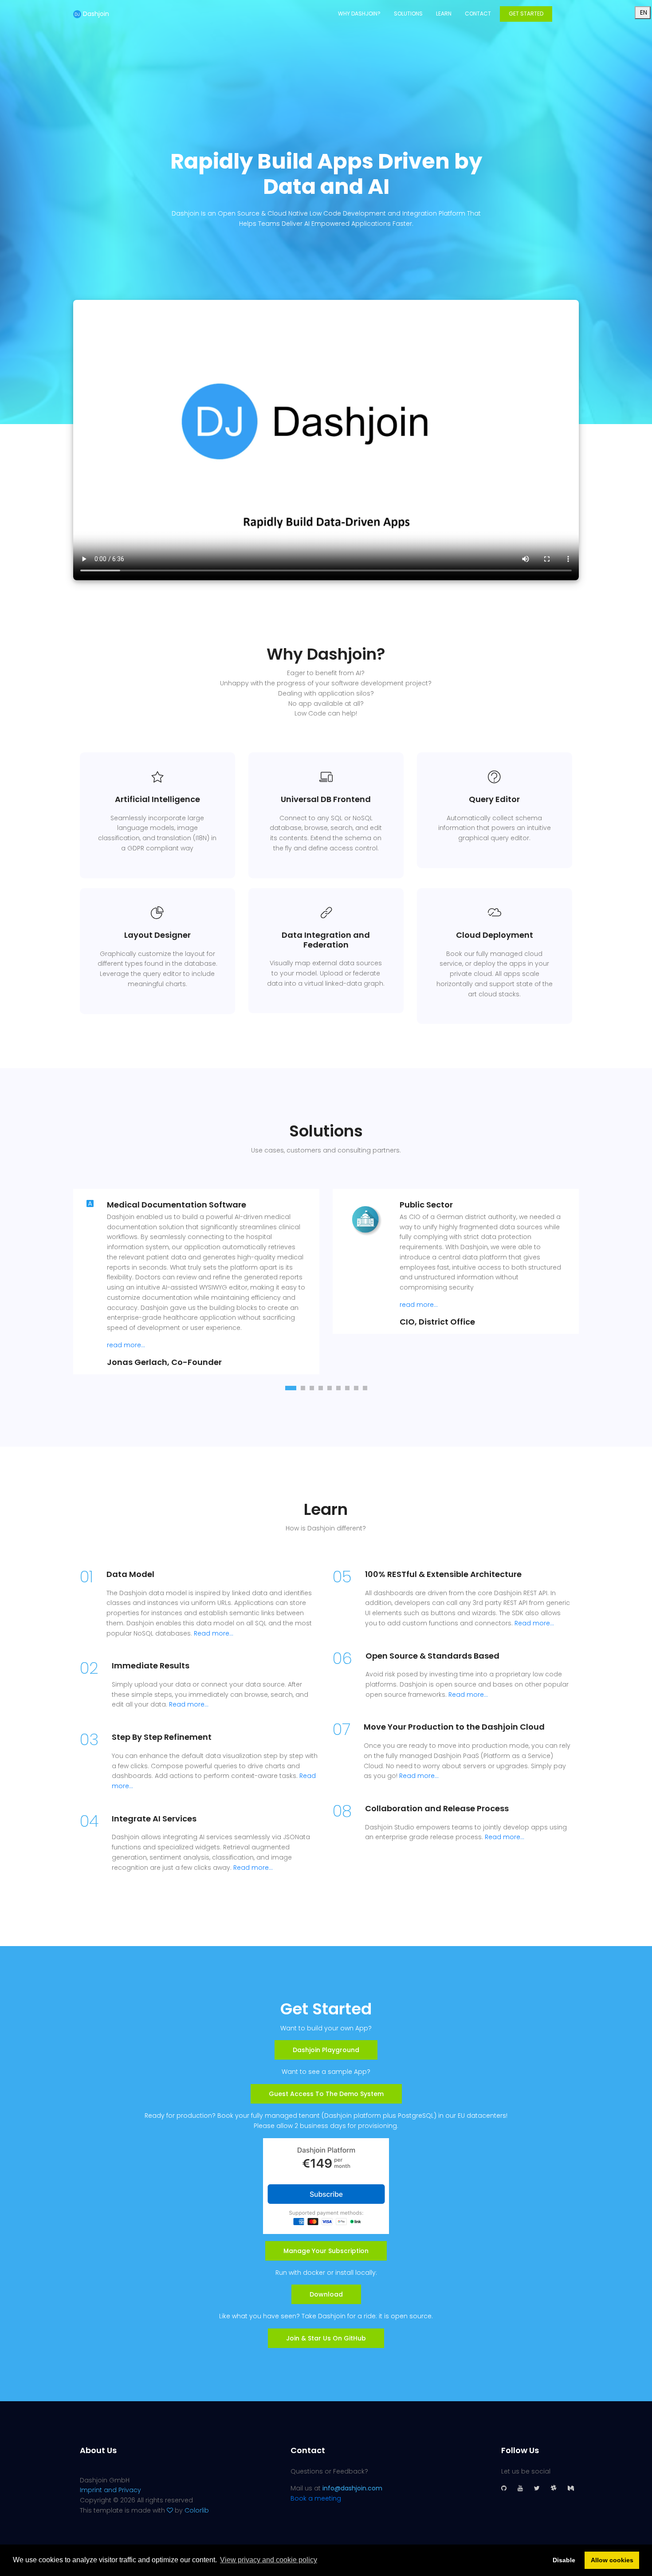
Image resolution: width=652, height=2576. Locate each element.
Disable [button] (564, 2560)
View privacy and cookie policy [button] (269, 2560)
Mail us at (336, 2488)
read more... (126, 1345)
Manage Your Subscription (326, 2251)
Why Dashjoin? (359, 14)
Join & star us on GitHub (326, 2338)
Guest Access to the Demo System (326, 2094)
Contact (478, 14)
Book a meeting (316, 2498)
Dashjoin (95, 14)
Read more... (214, 1633)
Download (326, 2294)
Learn (444, 14)
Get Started (526, 14)
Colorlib (197, 2510)
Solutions (408, 14)
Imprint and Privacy (110, 2490)
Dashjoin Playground (326, 2050)
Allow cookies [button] (612, 2560)
